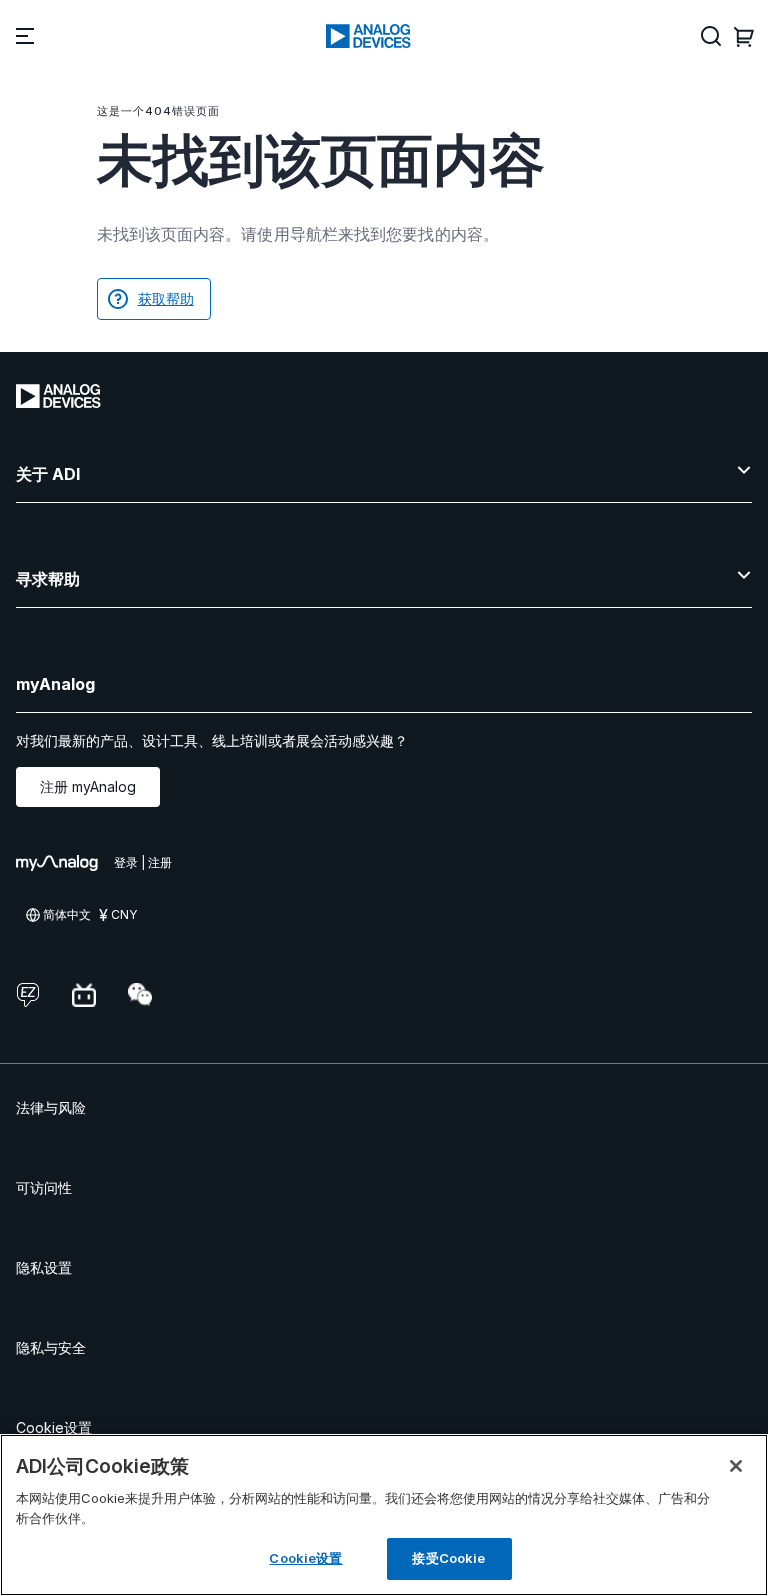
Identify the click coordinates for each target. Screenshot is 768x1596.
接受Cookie (448, 1558)
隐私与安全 (51, 1347)
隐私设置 (44, 1267)
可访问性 (44, 1187)
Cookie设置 (54, 1427)
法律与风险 (51, 1107)
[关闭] (736, 1466)
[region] (384, 1515)
